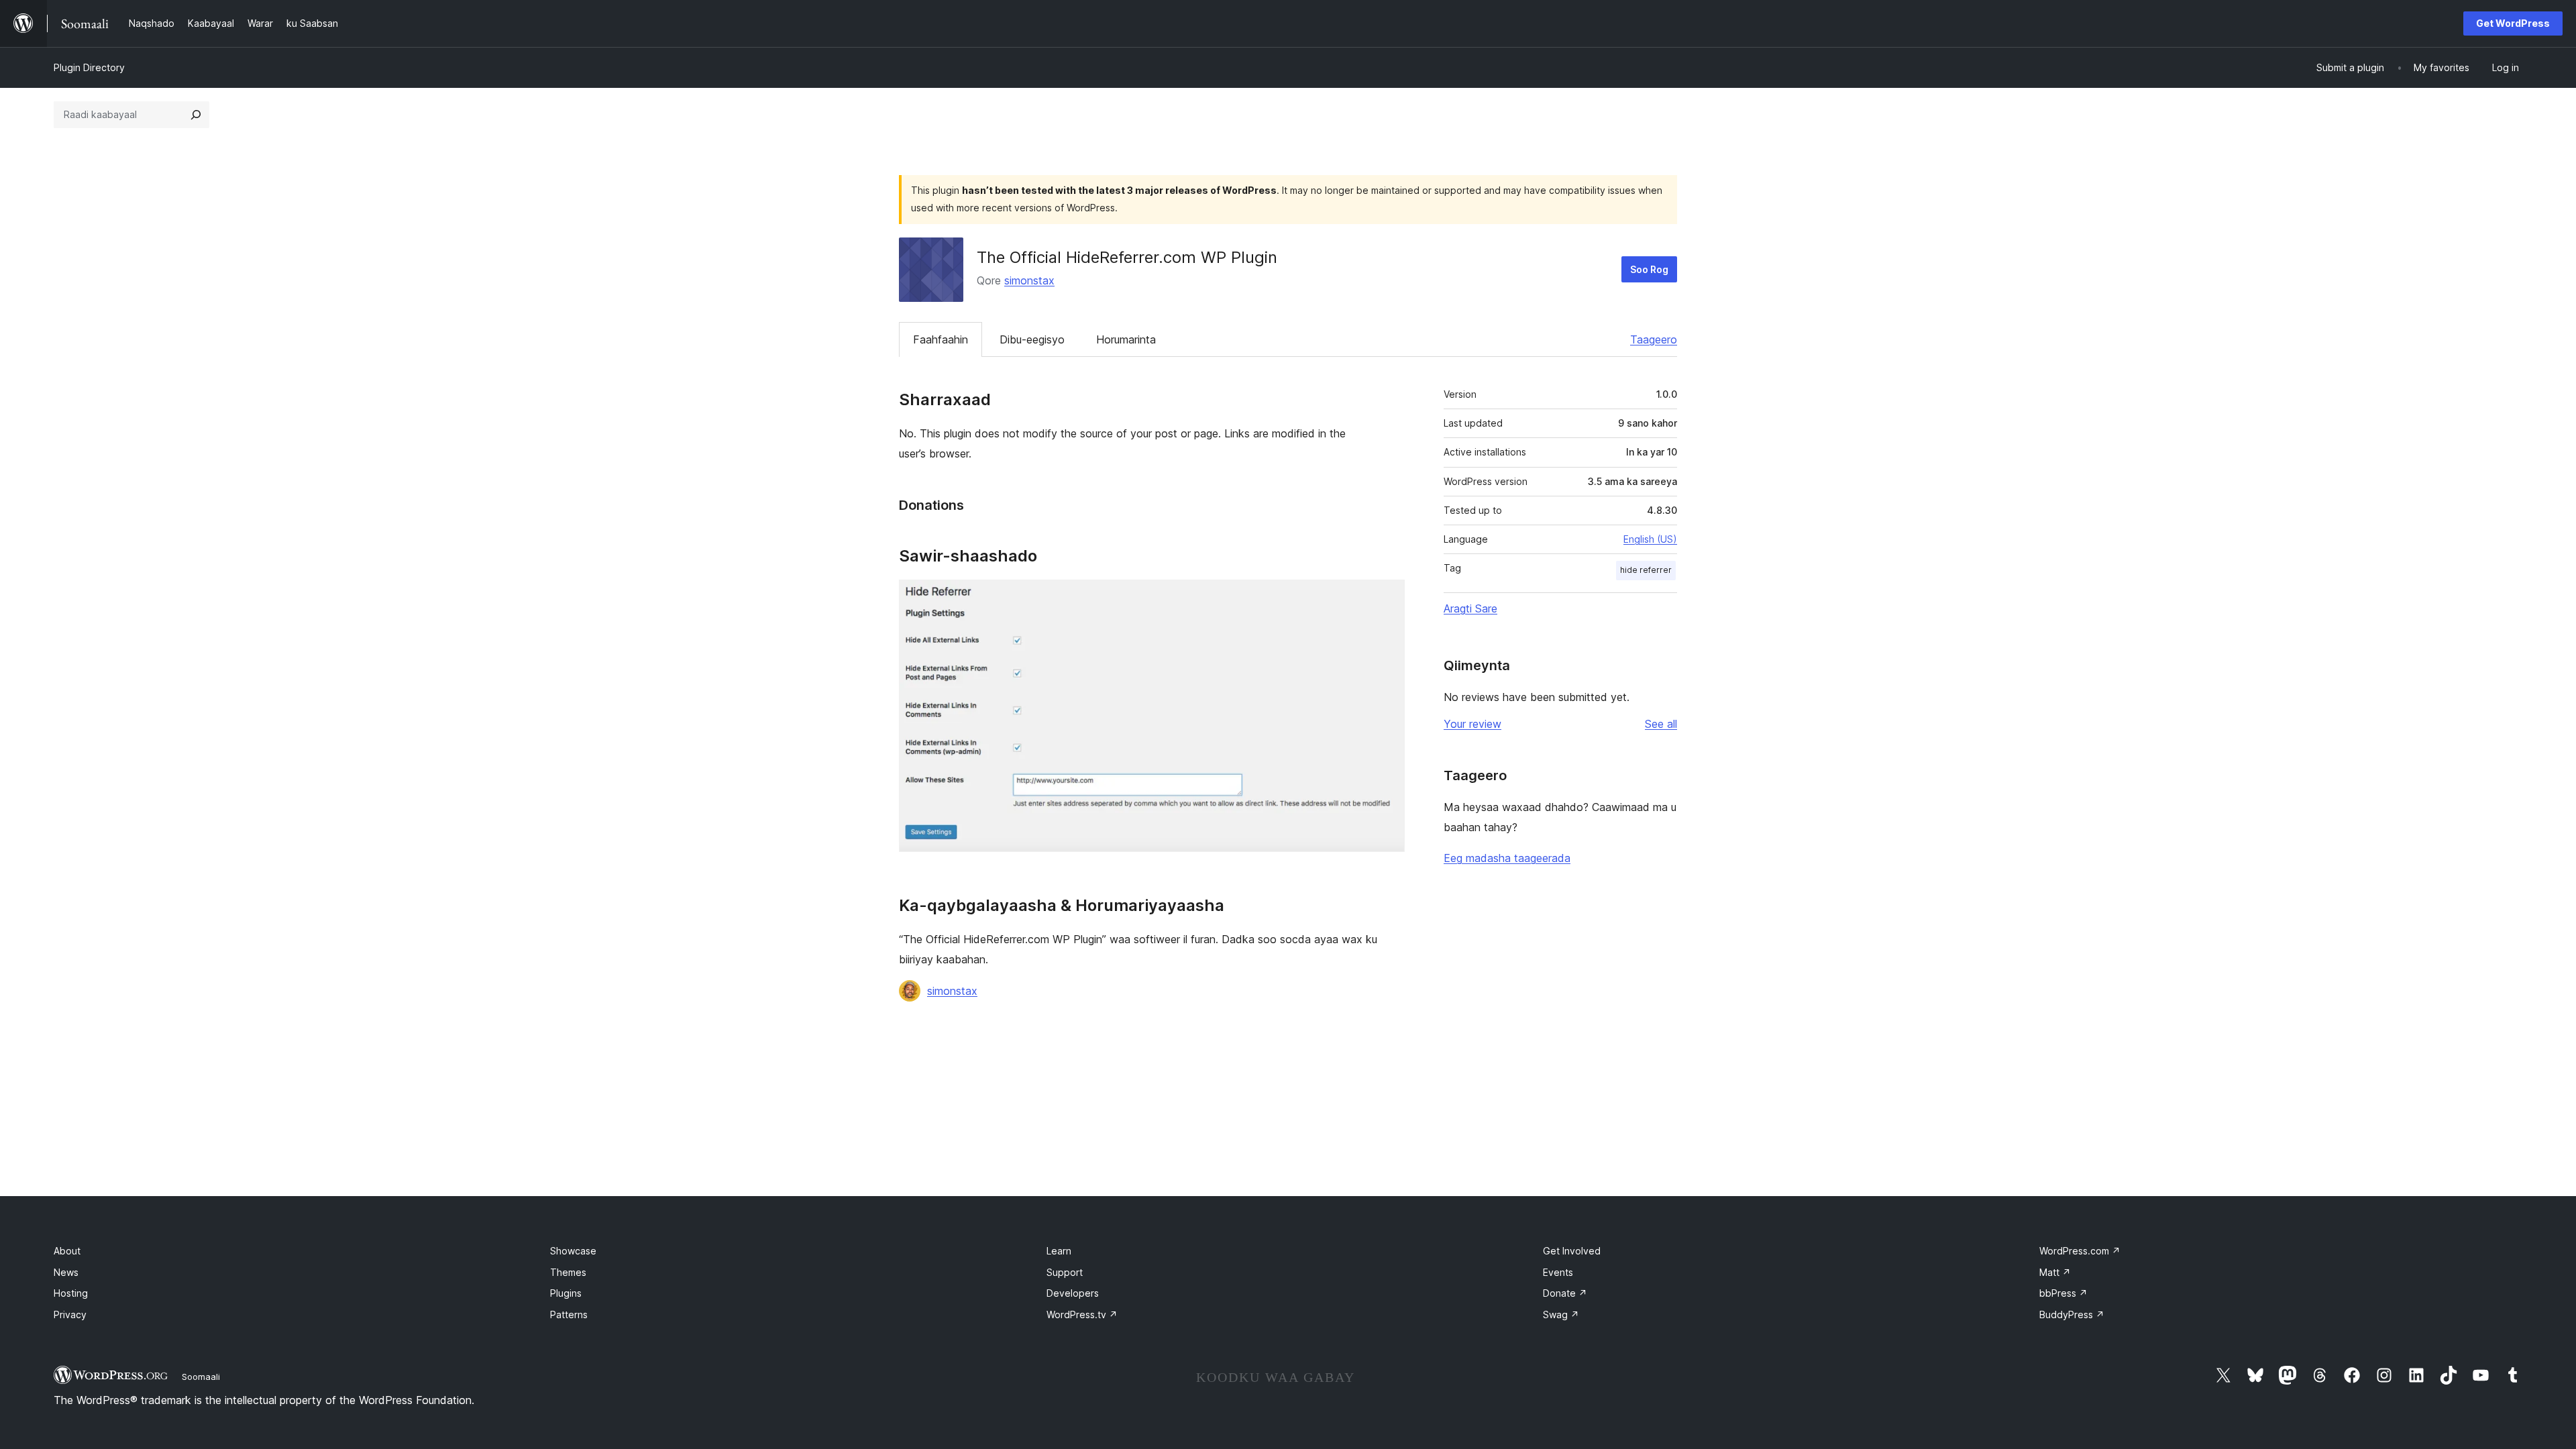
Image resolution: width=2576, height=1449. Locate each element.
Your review (1472, 724)
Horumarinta (1126, 339)
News (66, 1272)
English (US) (1650, 539)
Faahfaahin (941, 339)
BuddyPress (2072, 1314)
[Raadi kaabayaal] (196, 115)
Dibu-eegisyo (1032, 339)
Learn (1059, 1251)
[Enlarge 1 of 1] (1387, 598)
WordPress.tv (1082, 1314)
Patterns (569, 1314)
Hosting (71, 1293)
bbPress (2063, 1293)
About (67, 1251)
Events (1558, 1272)
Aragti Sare (1470, 608)
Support (1065, 1272)
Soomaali (201, 1377)
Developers (1073, 1293)
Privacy (70, 1314)
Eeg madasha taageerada (1507, 858)
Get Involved (1572, 1251)
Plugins (566, 1293)
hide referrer (1646, 570)
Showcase (573, 1251)
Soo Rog (1649, 269)
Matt (2055, 1272)
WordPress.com (2080, 1251)
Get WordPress (2513, 23)
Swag (1561, 1314)
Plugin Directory (89, 67)
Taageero (1654, 339)
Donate (1565, 1293)
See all (1661, 724)
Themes (568, 1272)
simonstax (1029, 280)
